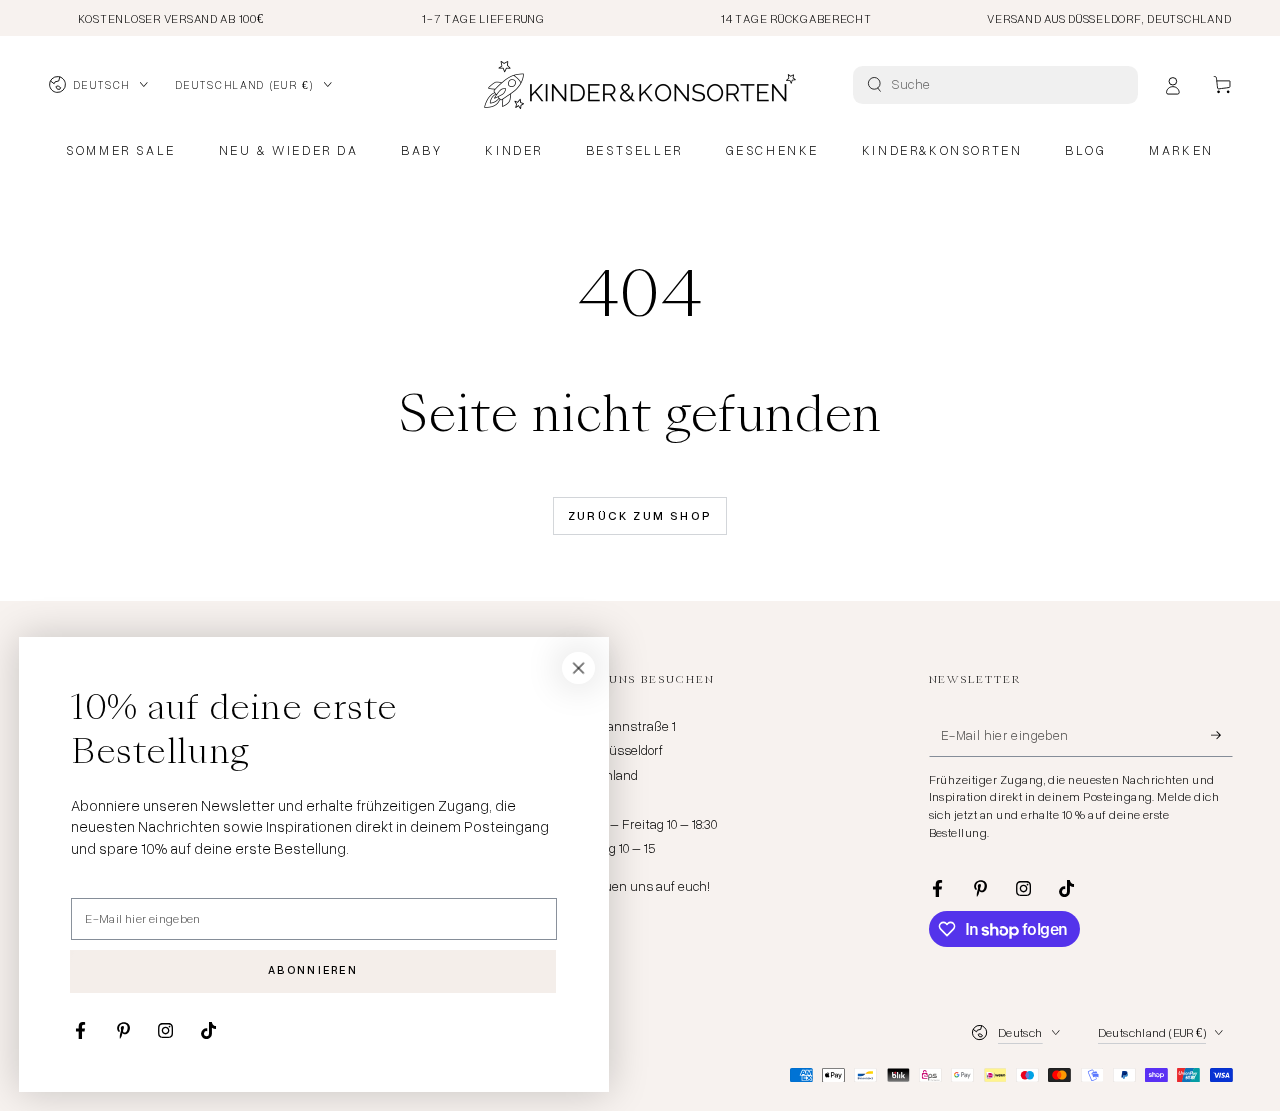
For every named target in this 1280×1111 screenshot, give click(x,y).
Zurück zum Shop (640, 515)
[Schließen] (579, 668)
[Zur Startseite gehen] (640, 85)
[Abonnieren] (1222, 735)
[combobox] (998, 85)
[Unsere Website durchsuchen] (874, 84)
